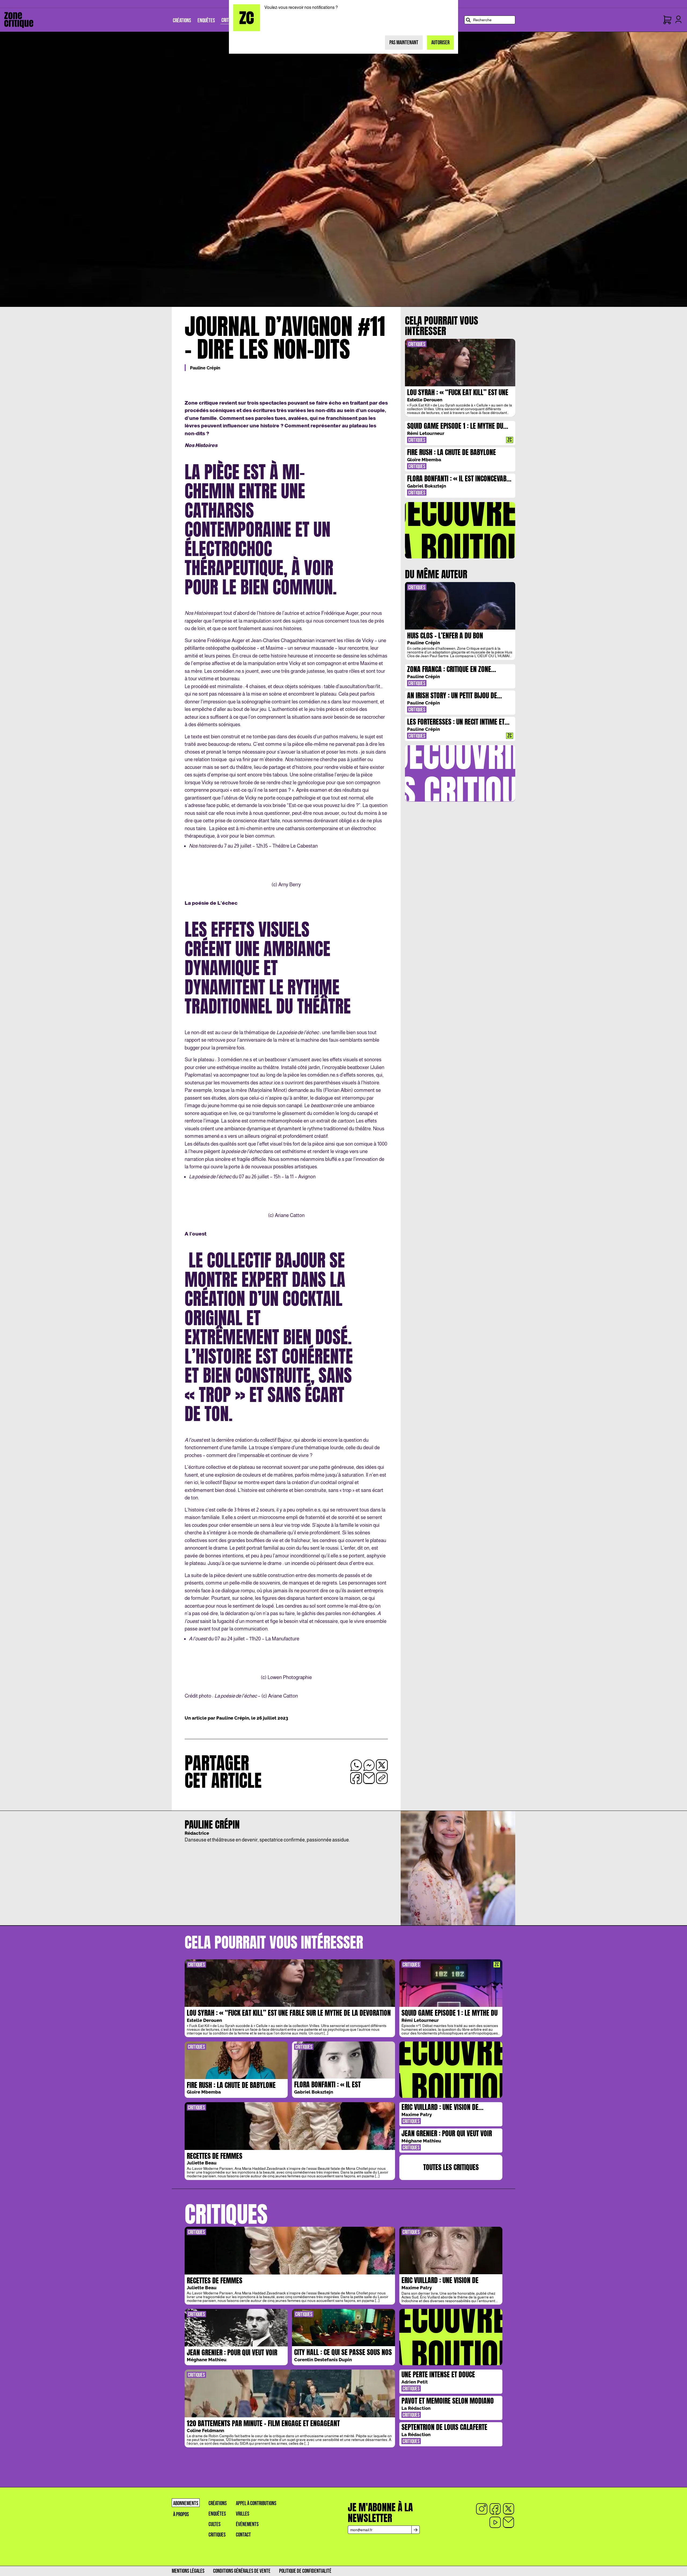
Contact (243, 2535)
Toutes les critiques (451, 2167)
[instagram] (482, 2509)
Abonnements (186, 2503)
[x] (509, 2509)
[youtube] (495, 2522)
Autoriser (440, 43)
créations (218, 2503)
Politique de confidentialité (305, 2571)
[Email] (509, 2522)
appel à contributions (256, 2503)
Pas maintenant (404, 43)
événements (247, 2524)
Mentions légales (188, 2571)
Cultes (215, 2524)
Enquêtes (217, 2514)
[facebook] (495, 2509)
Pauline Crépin (205, 368)
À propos (181, 2514)
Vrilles (243, 2514)
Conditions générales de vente (242, 2571)
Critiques (217, 2535)
